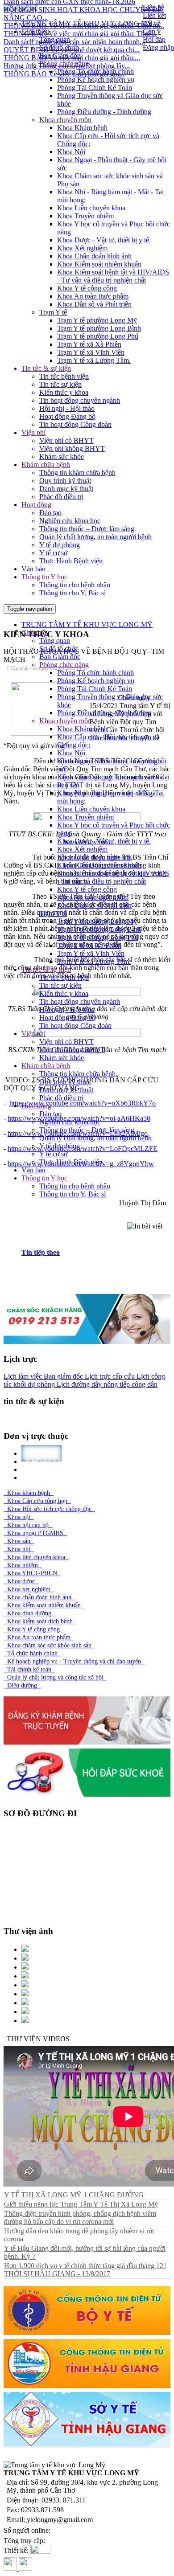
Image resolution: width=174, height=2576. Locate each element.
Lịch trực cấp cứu (109, 1376)
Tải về (152, 23)
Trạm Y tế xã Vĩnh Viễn (91, 352)
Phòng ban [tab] (47, 1477)
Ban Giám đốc (60, 657)
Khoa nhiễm (23, 1565)
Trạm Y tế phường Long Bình (99, 328)
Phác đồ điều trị (61, 497)
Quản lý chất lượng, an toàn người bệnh (95, 537)
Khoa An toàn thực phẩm (93, 296)
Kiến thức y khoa (64, 392)
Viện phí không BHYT (72, 448)
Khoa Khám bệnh (82, 128)
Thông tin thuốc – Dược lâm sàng (87, 529)
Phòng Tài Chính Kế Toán (95, 88)
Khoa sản (19, 1541)
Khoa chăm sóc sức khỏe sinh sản (49, 1645)
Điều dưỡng (22, 1685)
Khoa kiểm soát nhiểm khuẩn (44, 1605)
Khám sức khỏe (62, 457)
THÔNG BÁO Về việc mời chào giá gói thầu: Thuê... (80, 21)
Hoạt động (36, 505)
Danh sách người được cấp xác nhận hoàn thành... (74, 29)
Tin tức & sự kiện (46, 368)
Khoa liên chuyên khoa (36, 1557)
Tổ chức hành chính (32, 1653)
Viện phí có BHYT (66, 440)
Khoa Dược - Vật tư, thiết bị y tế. (104, 240)
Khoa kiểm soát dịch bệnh (40, 1621)
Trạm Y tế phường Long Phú (98, 336)
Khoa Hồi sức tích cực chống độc (49, 1509)
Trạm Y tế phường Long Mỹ (97, 320)
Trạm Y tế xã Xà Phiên (89, 344)
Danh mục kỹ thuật (66, 489)
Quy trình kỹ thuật (65, 481)
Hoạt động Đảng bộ (67, 416)
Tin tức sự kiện (60, 384)
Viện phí (33, 432)
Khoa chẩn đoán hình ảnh (39, 1597)
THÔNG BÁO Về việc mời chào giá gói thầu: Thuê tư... (84, 13)
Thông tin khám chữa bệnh (77, 473)
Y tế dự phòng (60, 545)
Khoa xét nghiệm (29, 1589)
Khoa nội (19, 1517)
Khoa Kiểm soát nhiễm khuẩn (99, 264)
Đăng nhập (158, 47)
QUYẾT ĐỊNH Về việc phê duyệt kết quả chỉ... (72, 37)
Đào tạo (50, 513)
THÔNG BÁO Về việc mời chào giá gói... (64, 61)
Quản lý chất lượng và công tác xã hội (55, 1677)
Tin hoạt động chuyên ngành (80, 400)
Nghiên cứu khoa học (70, 521)
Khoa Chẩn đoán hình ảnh (94, 256)
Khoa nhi (19, 1549)
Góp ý (152, 31)
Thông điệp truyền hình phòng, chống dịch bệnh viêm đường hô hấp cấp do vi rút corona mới (80, 2218)
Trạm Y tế (53, 312)
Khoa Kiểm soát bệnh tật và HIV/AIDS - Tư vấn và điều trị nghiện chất (113, 276)
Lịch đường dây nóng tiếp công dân (106, 1384)
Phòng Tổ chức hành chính (95, 72)
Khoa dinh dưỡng (29, 1613)
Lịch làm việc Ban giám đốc (43, 1376)
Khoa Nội (71, 152)
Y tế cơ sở (53, 553)
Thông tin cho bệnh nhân (75, 585)
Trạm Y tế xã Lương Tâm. (94, 360)
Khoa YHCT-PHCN (32, 1573)
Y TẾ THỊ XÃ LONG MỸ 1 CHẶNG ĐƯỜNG (74, 2195)
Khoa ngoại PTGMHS (35, 1533)
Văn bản (33, 569)
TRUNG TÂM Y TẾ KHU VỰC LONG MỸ (87, 625)
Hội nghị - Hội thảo (67, 408)
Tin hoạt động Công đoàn (75, 424)
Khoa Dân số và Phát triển (94, 304)
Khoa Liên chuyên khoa (91, 208)
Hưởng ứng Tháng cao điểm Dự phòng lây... (67, 53)
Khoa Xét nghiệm (82, 248)
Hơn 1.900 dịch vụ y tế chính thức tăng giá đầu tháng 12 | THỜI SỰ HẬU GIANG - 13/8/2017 (85, 2270)
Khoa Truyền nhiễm (85, 216)
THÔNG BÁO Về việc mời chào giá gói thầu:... (72, 45)
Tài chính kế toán (29, 1669)
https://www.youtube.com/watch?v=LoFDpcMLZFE (83, 1149)
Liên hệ (153, 7)
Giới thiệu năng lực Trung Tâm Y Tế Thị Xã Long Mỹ (81, 2204)
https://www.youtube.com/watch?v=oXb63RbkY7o (83, 1103)
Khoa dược (21, 1581)
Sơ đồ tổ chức (59, 649)
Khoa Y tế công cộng (87, 288)
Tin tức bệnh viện (64, 376)
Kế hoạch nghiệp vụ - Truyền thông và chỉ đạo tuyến (74, 1661)
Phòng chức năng (64, 665)
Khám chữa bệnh (46, 465)
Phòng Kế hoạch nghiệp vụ (96, 80)
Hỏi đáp (154, 39)
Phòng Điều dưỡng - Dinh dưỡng (104, 112)
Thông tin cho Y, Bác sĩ (72, 593)
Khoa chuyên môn (65, 120)
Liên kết (154, 15)
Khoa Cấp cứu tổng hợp (37, 1501)
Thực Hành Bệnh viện (71, 561)
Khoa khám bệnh (29, 1493)
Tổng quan (55, 641)
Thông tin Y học (44, 577)
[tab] (96, 1253)
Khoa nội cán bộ (28, 1525)
